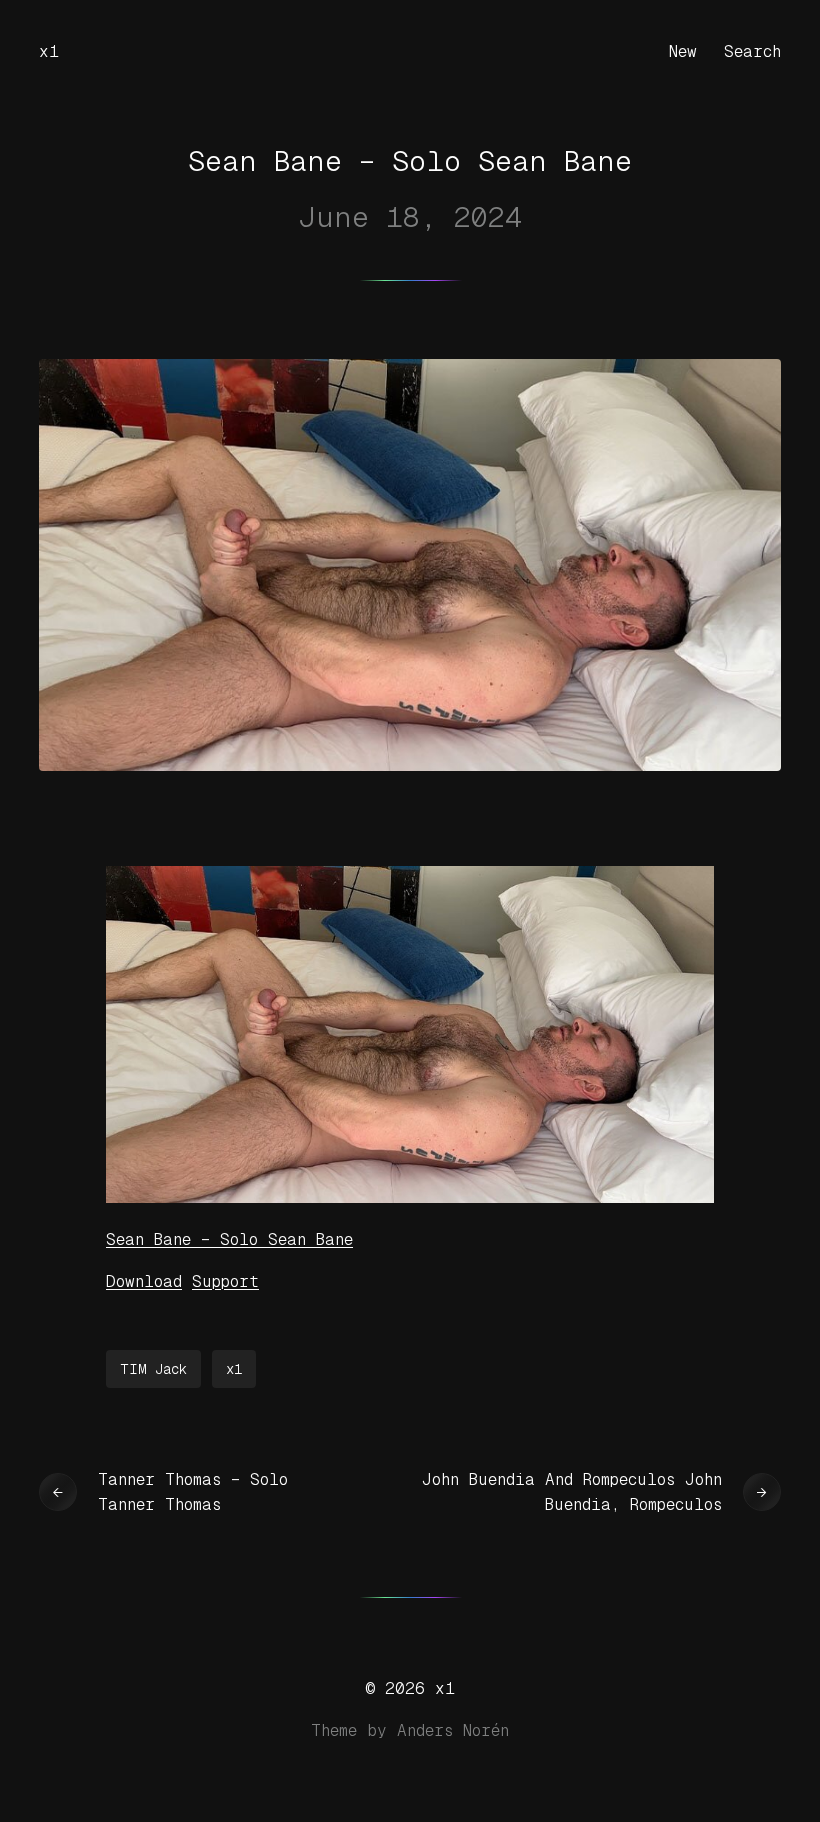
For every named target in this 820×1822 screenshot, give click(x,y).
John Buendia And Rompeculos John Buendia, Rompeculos (572, 1492)
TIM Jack (153, 1369)
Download (144, 1281)
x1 (49, 51)
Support (225, 1281)
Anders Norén (453, 1730)
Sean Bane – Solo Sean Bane (229, 1239)
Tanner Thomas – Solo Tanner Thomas (193, 1492)
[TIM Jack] (410, 1197)
